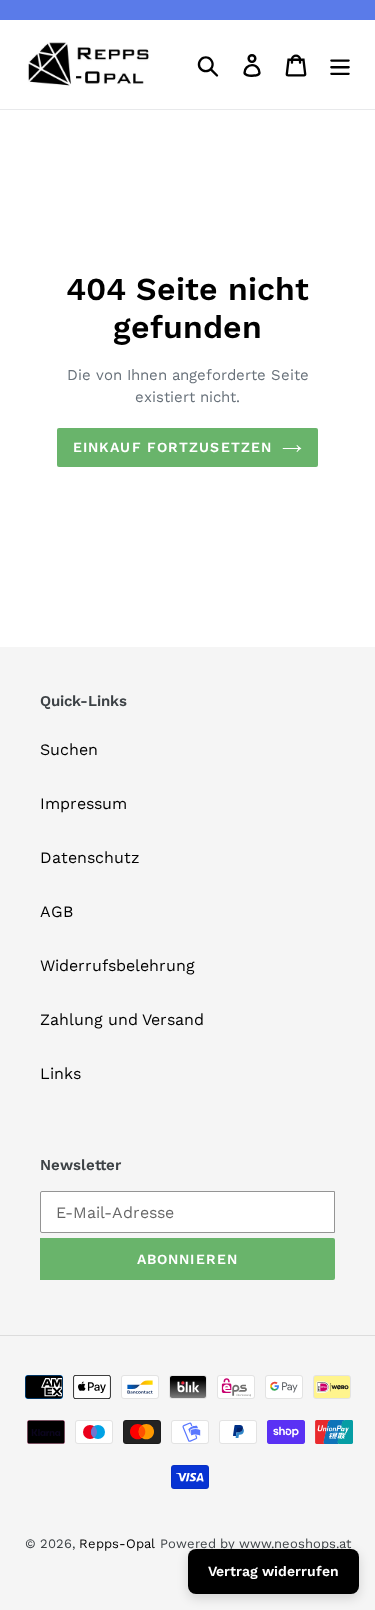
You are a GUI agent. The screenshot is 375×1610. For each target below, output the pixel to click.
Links (60, 1073)
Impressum (83, 803)
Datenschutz (90, 857)
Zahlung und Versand (122, 1019)
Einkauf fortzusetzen (172, 447)
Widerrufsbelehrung (117, 965)
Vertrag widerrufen (273, 1571)
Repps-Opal (117, 1543)
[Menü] (340, 64)
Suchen (69, 749)
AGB (56, 911)
